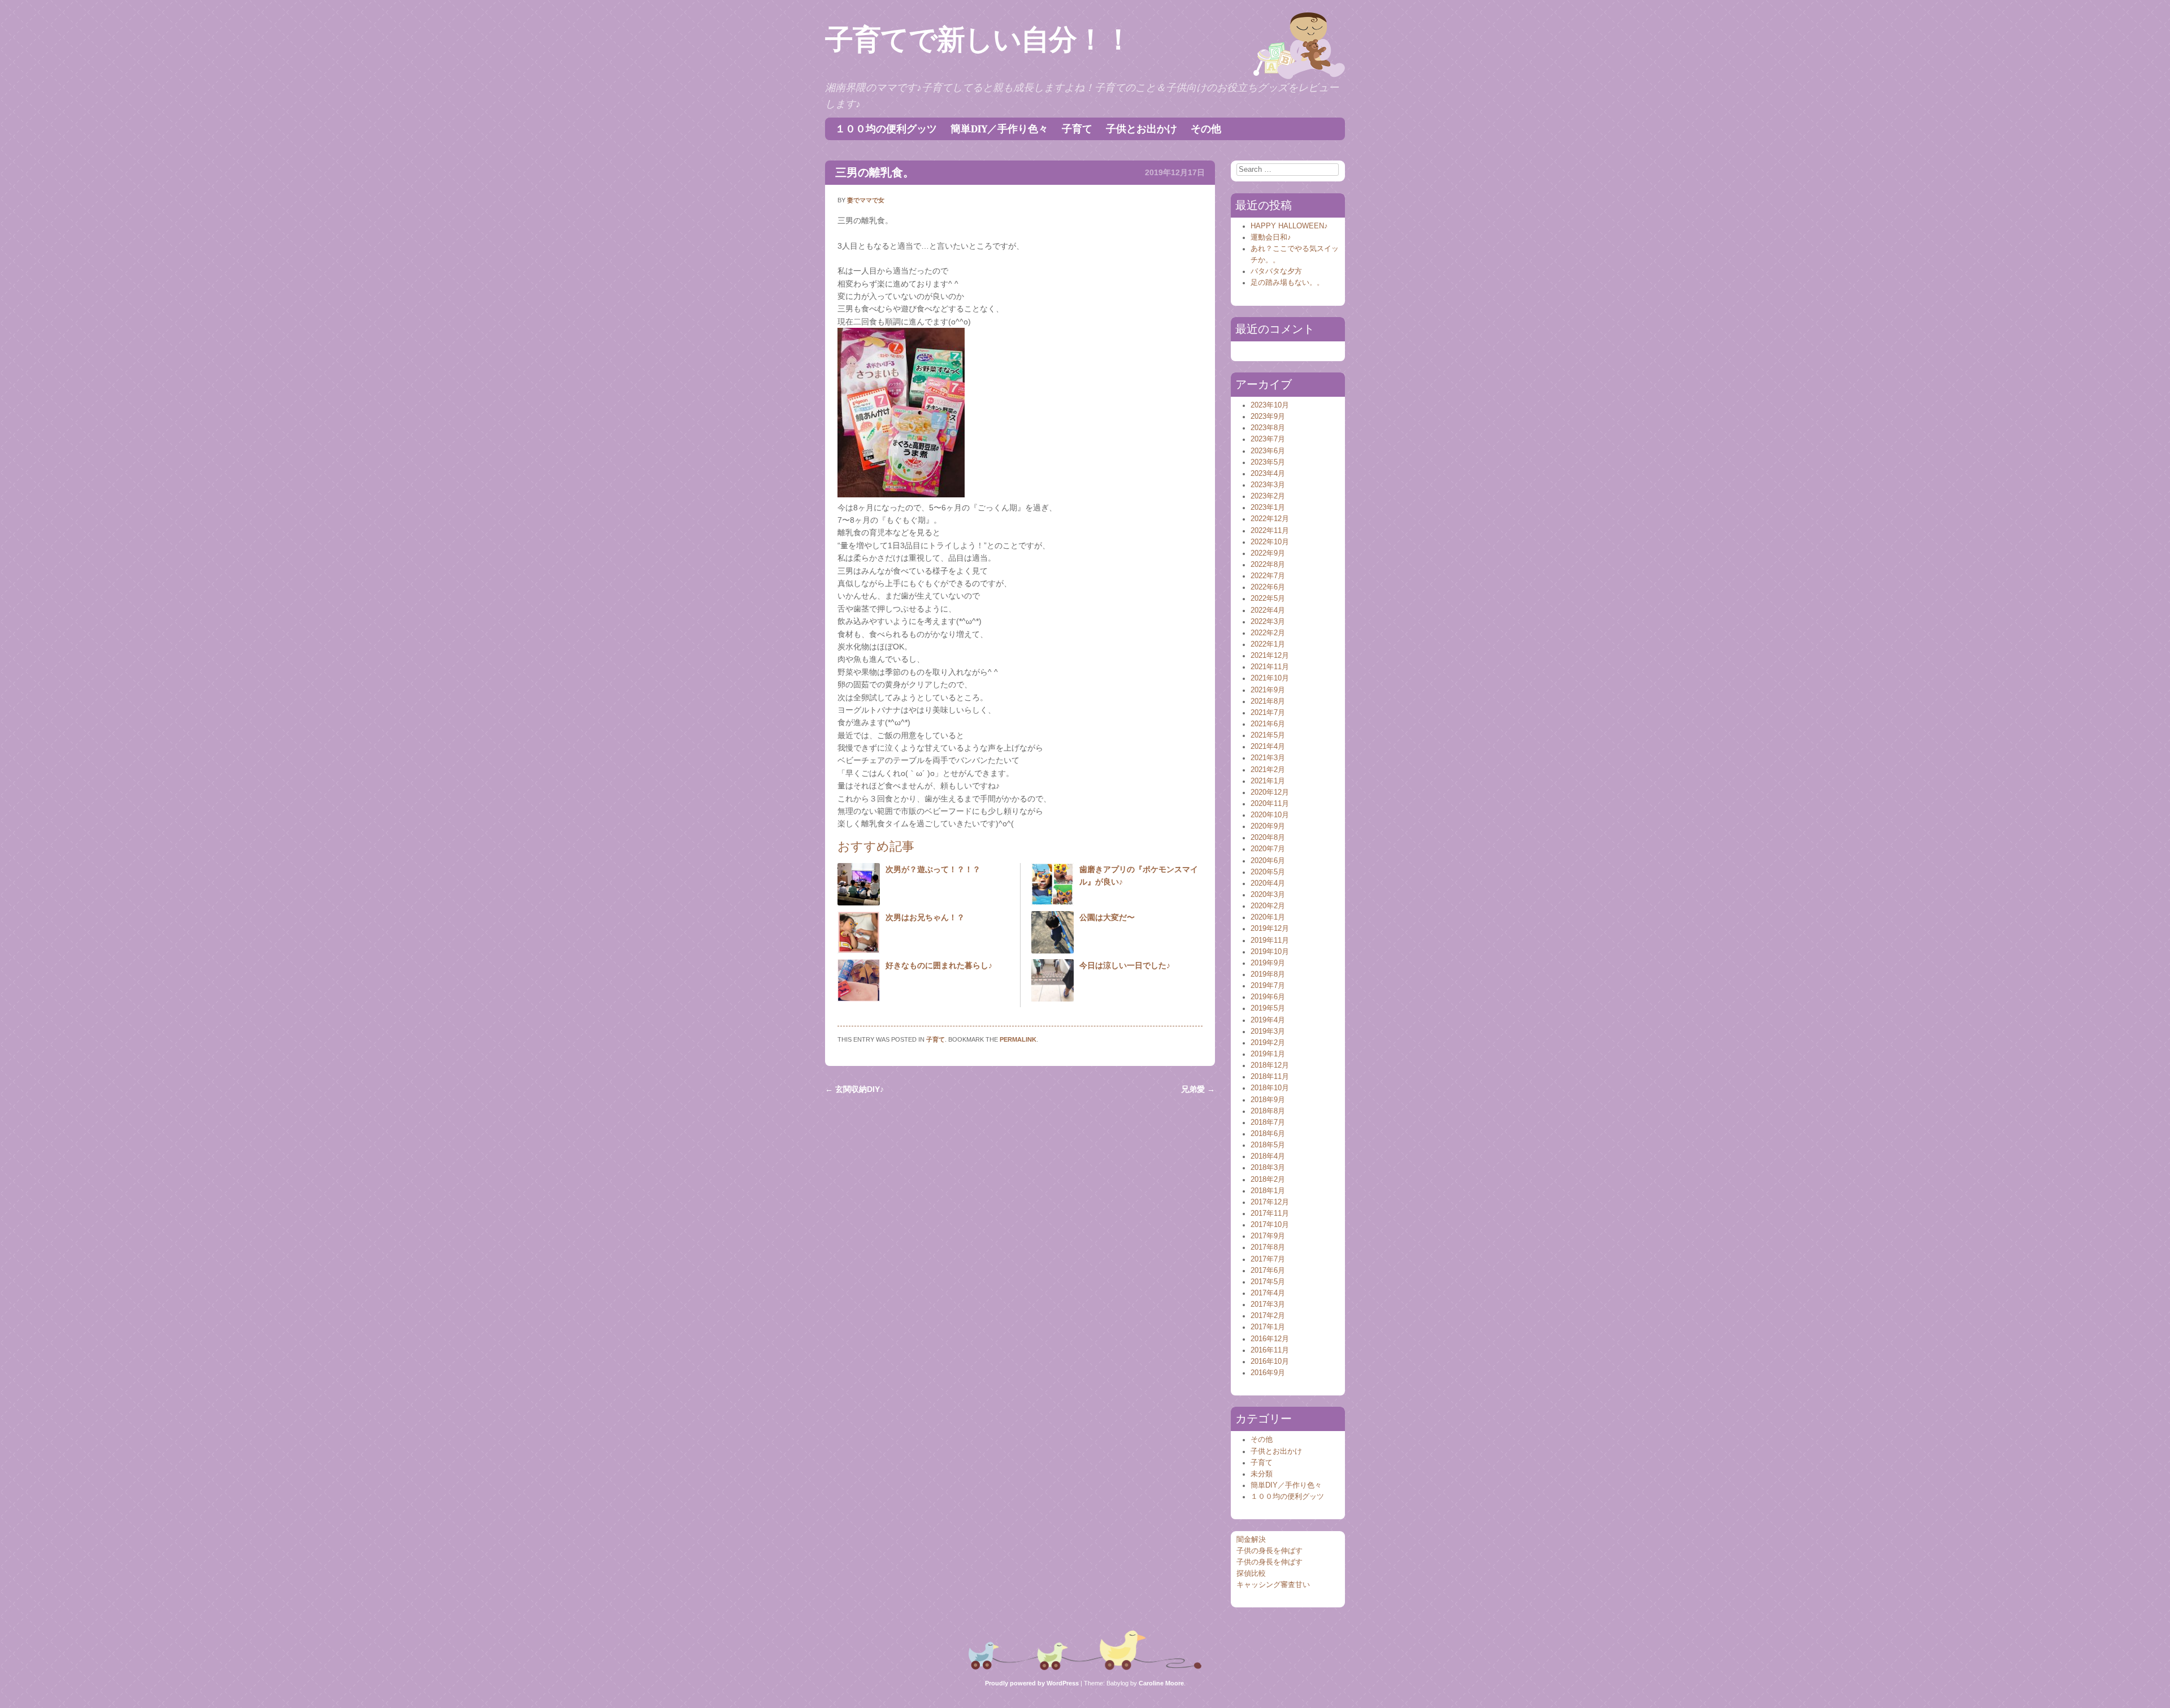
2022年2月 (1268, 633)
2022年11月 (1270, 531)
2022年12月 (1270, 519)
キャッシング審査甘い (1273, 1585)
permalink (1018, 1039)
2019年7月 (1268, 986)
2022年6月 (1268, 587)
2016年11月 (1270, 1350)
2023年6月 (1268, 451)
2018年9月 (1268, 1100)
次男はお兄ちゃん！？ (925, 917)
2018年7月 (1268, 1122)
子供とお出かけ (1142, 129)
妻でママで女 (866, 200)
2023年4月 (1268, 474)
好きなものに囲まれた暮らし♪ (939, 965)
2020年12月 (1270, 792)
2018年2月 (1268, 1180)
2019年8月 (1268, 974)
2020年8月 (1268, 838)
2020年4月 (1268, 883)
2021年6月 (1268, 724)
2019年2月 (1268, 1043)
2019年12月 (1270, 929)
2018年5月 (1268, 1145)
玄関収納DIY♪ (854, 1089)
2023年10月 (1270, 405)
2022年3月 (1268, 622)
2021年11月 (1270, 667)
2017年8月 (1268, 1247)
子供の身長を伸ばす (1270, 1551)
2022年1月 (1268, 644)
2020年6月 (1268, 861)
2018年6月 (1268, 1134)
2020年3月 (1268, 895)
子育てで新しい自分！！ (978, 40)
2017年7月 (1268, 1259)
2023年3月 (1268, 485)
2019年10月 (1270, 952)
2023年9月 (1268, 417)
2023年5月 (1268, 462)
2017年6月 (1268, 1271)
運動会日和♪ (1271, 237)
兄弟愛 (1198, 1089)
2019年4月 (1268, 1020)
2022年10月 (1270, 542)
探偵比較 (1251, 1573)
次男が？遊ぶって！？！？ (933, 869)
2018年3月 (1268, 1168)
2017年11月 (1270, 1213)
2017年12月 (1270, 1202)
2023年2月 (1268, 496)
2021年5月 (1268, 735)
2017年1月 (1268, 1327)
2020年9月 (1268, 826)
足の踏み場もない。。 (1287, 283)
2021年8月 (1268, 701)
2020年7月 (1268, 849)
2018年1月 (1268, 1191)
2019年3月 (1268, 1031)
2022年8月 (1268, 565)
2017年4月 (1268, 1293)
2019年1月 (1268, 1054)
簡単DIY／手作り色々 (999, 129)
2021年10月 (1270, 678)
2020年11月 (1270, 804)
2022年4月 (1268, 610)
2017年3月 (1268, 1304)
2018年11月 (1270, 1077)
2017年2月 (1268, 1316)
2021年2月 (1268, 770)
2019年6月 (1268, 997)
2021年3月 (1268, 758)
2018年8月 (1268, 1111)
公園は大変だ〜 (1107, 917)
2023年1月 (1268, 508)
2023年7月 (1268, 439)
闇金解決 (1251, 1540)
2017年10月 (1270, 1225)
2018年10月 (1270, 1088)
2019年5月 (1268, 1008)
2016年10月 (1270, 1362)
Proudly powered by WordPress (1032, 1683)
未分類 (1262, 1474)
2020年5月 (1268, 872)
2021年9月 (1268, 690)
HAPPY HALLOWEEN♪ (1289, 226)
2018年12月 (1270, 1065)
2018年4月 (1268, 1156)
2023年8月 (1268, 428)
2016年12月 (1270, 1339)
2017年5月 (1268, 1282)
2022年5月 (1268, 599)
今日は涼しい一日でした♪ (1125, 965)
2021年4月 (1268, 747)
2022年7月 (1268, 576)
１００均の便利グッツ (886, 129)
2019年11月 (1270, 940)
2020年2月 (1268, 906)
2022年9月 (1268, 553)
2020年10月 (1270, 815)
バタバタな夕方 (1276, 271)
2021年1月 (1268, 781)
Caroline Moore (1161, 1683)
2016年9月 (1268, 1373)
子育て (1077, 129)
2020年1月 (1268, 917)
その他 (1206, 129)
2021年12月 (1270, 656)
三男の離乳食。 (875, 172)
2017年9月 (1268, 1236)
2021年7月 (1268, 713)
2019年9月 (1268, 963)
